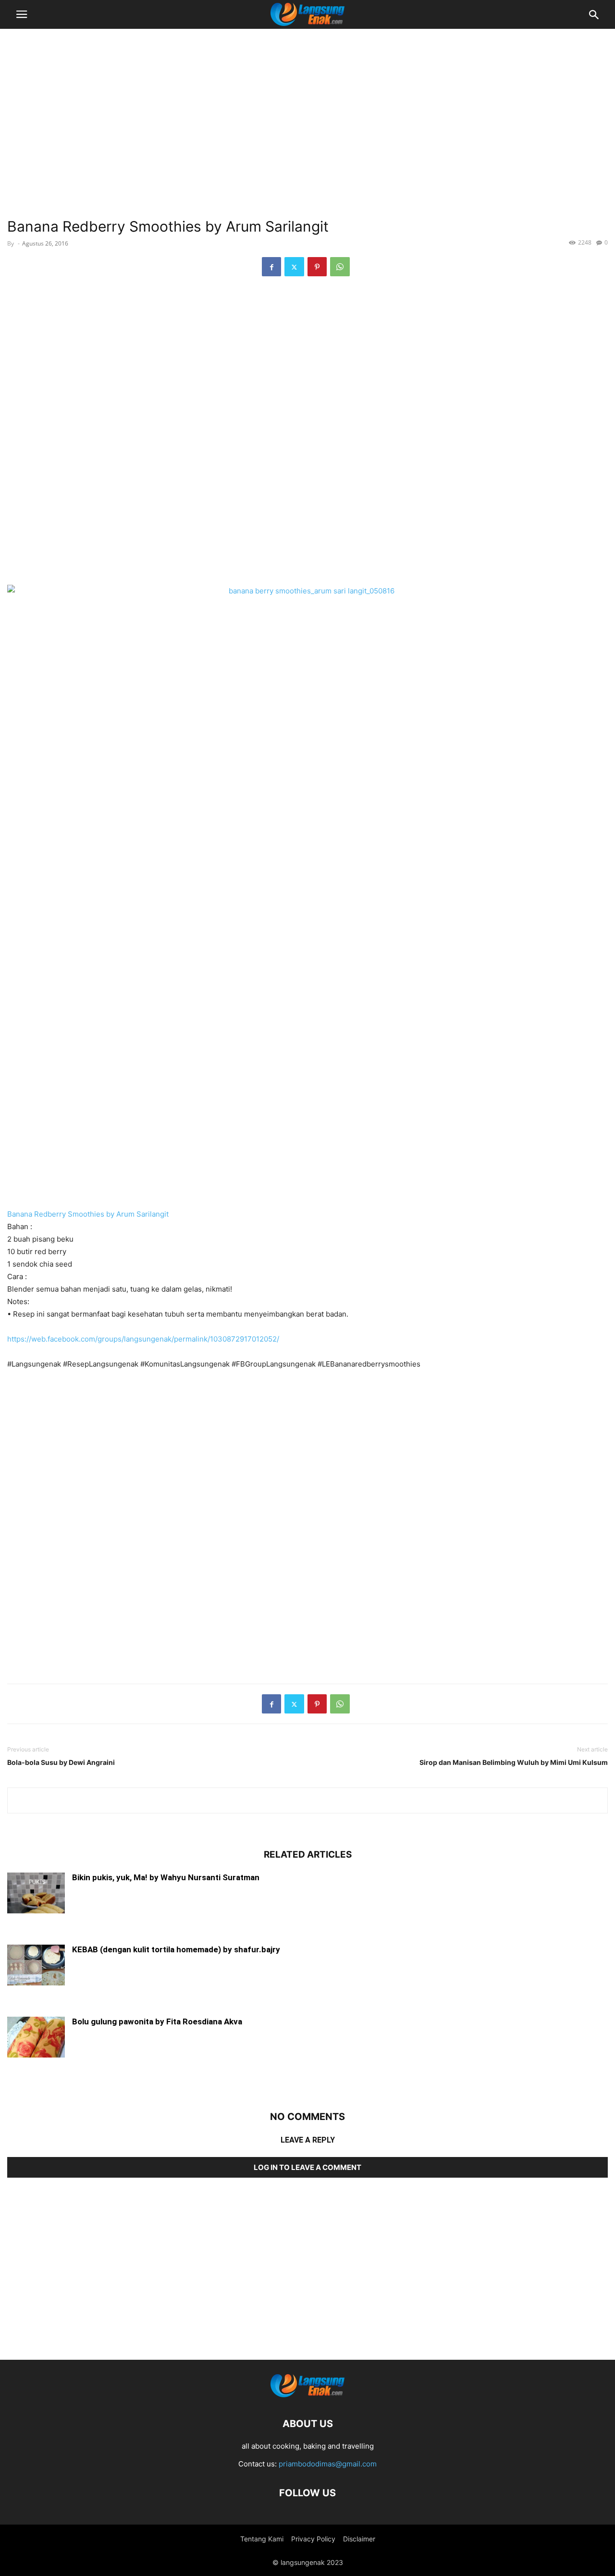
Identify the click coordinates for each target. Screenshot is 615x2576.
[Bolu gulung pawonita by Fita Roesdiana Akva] (36, 2038)
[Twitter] (294, 267)
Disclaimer (359, 2539)
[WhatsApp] (340, 267)
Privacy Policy (313, 2539)
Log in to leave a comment (307, 2167)
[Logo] (307, 2395)
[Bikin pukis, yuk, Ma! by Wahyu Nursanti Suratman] (36, 1894)
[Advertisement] (307, 108)
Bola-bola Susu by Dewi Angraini (61, 1762)
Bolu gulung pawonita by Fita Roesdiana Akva (157, 2021)
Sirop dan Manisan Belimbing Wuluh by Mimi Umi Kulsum (514, 1762)
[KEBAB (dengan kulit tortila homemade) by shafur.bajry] (36, 1966)
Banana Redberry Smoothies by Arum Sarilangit (88, 1214)
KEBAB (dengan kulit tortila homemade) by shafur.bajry (176, 1949)
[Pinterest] (317, 267)
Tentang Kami (262, 2539)
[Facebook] (271, 267)
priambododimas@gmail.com (328, 2464)
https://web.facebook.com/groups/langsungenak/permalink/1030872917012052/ (143, 1339)
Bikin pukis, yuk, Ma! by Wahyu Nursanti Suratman (166, 1877)
